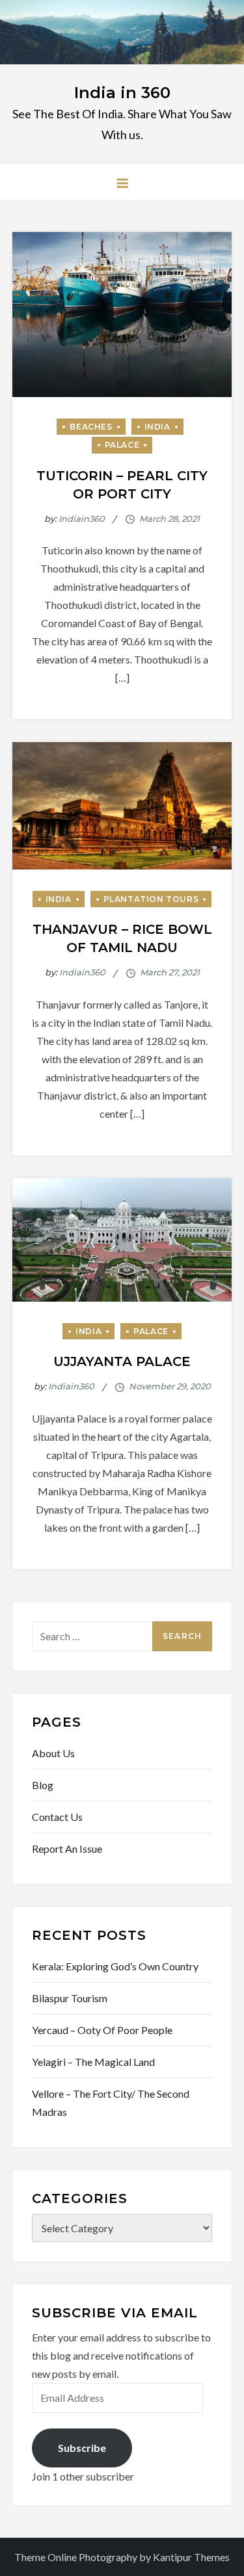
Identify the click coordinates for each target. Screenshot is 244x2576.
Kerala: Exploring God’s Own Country (115, 1966)
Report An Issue (67, 1848)
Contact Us (57, 1817)
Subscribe (82, 2448)
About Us (53, 1753)
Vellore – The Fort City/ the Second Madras (111, 2103)
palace (122, 445)
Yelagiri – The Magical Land (93, 2062)
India (157, 427)
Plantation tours (151, 899)
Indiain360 (82, 519)
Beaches (91, 427)
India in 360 (122, 93)
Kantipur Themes (191, 2557)
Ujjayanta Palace (122, 1361)
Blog (43, 1785)
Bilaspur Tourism (70, 1998)
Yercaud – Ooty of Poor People (102, 2030)
